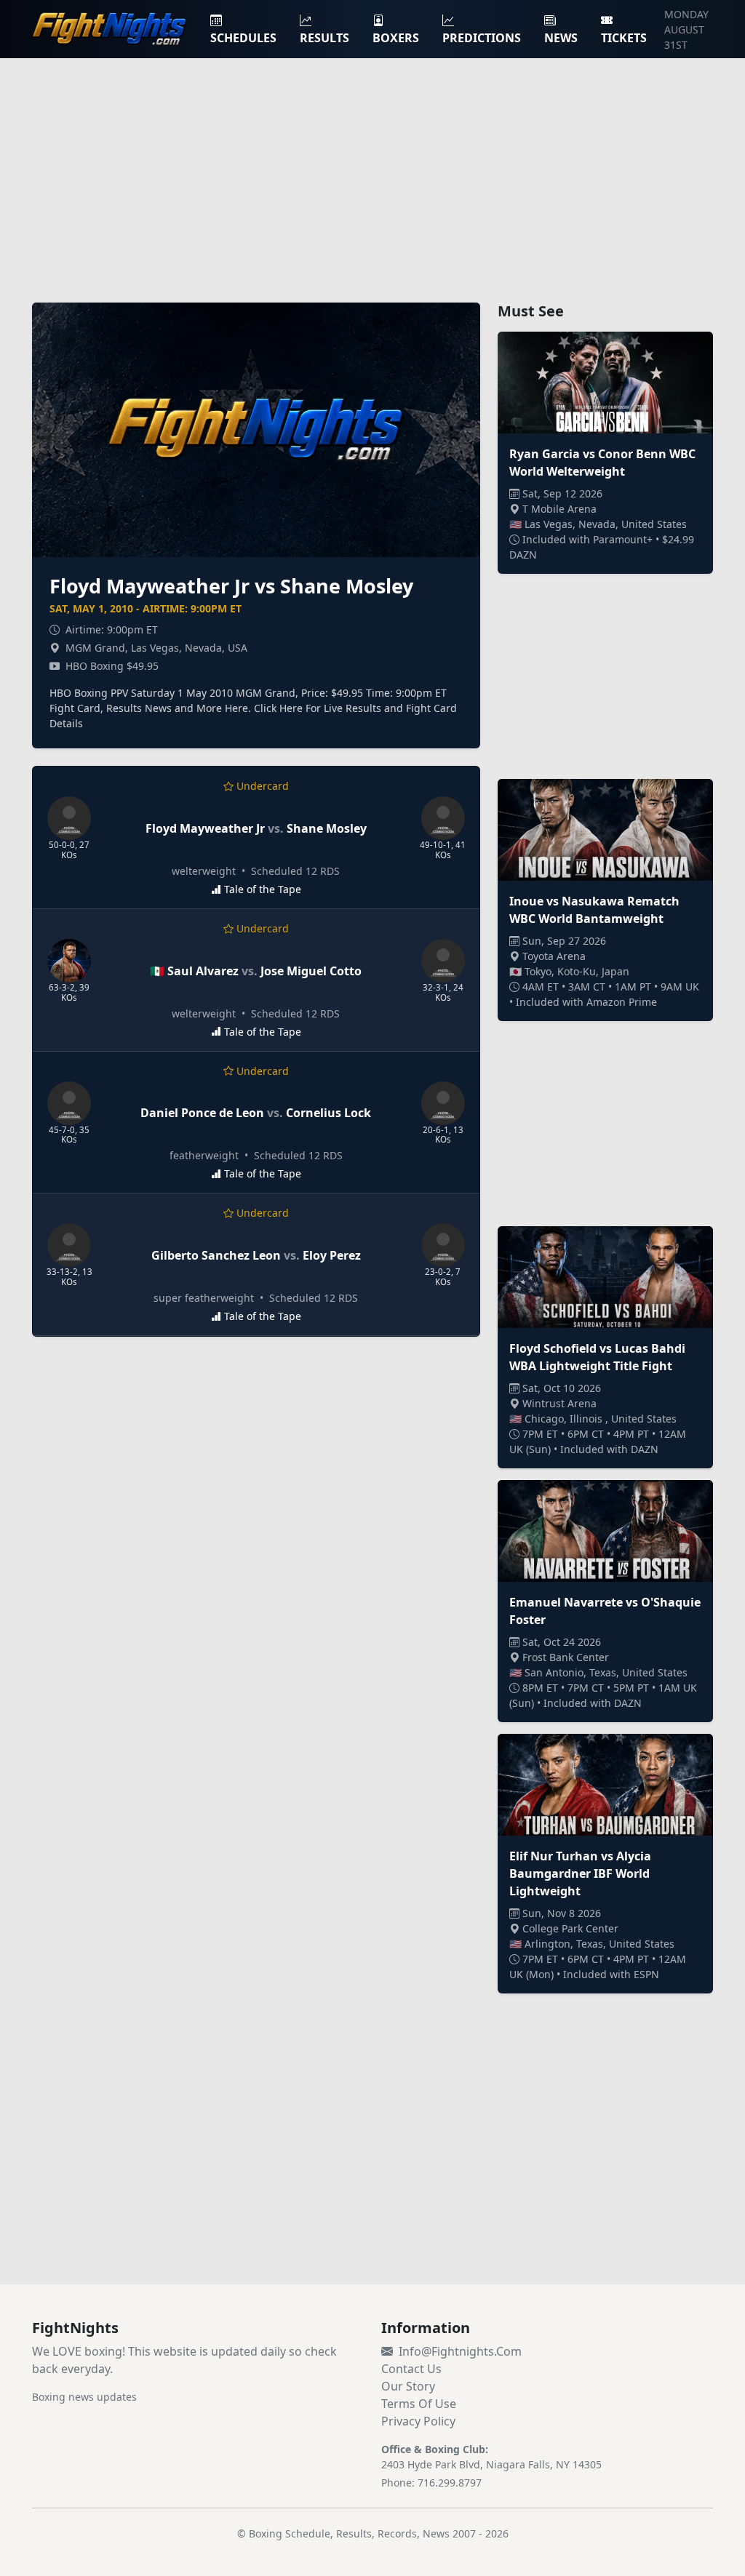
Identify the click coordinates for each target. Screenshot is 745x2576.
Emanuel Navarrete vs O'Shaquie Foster (605, 1611)
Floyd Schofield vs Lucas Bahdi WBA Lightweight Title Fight (597, 1357)
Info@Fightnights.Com (460, 2351)
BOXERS (396, 38)
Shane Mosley (327, 828)
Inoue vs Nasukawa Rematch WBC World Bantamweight (594, 910)
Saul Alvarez (203, 971)
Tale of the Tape (263, 889)
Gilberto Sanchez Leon (216, 1255)
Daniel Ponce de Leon (202, 1113)
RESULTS (324, 38)
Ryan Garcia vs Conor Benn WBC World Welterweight (602, 463)
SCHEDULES (243, 38)
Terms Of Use (419, 2404)
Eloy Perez (332, 1255)
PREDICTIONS (482, 38)
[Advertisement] (372, 172)
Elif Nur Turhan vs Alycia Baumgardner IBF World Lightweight (580, 1873)
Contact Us (411, 2369)
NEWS (561, 38)
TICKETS (624, 38)
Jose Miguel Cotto (311, 971)
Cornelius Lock (328, 1113)
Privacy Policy (418, 2421)
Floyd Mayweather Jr (205, 828)
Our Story (408, 2386)
